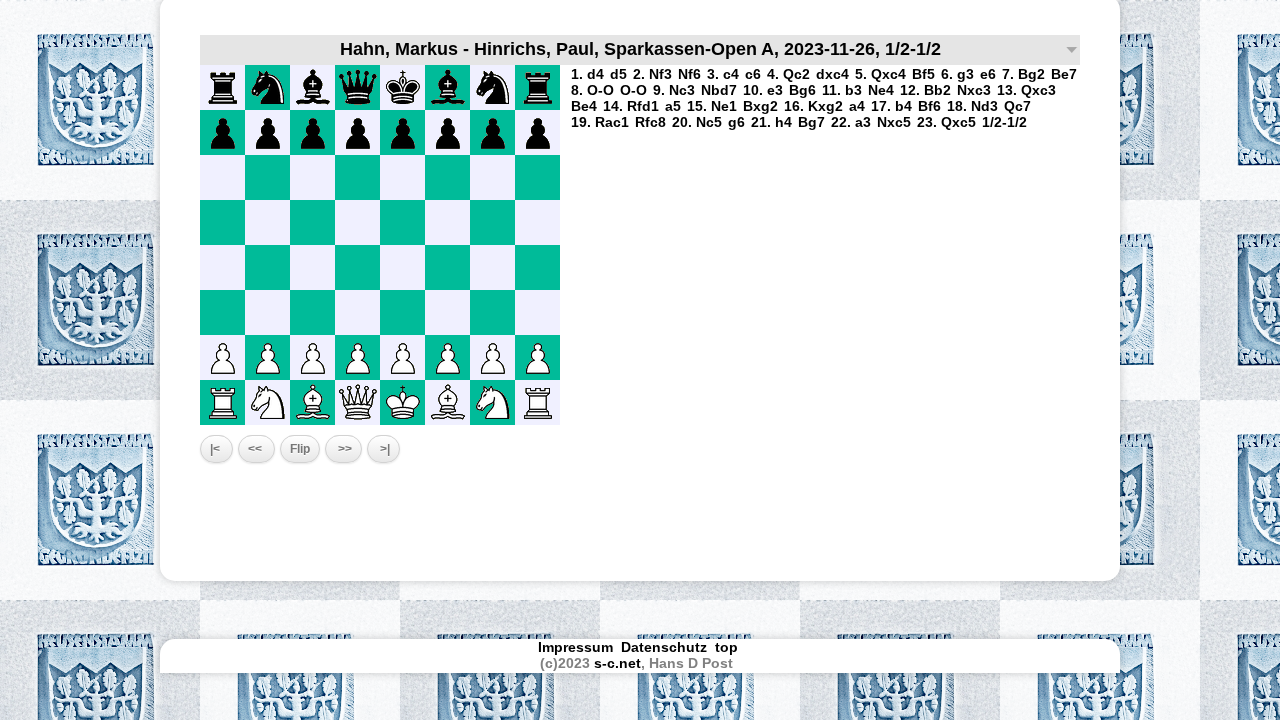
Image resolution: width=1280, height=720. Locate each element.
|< (216, 449)
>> (343, 449)
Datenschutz (664, 647)
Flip (300, 449)
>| (383, 449)
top (728, 647)
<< (256, 449)
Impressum (575, 647)
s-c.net (617, 663)
